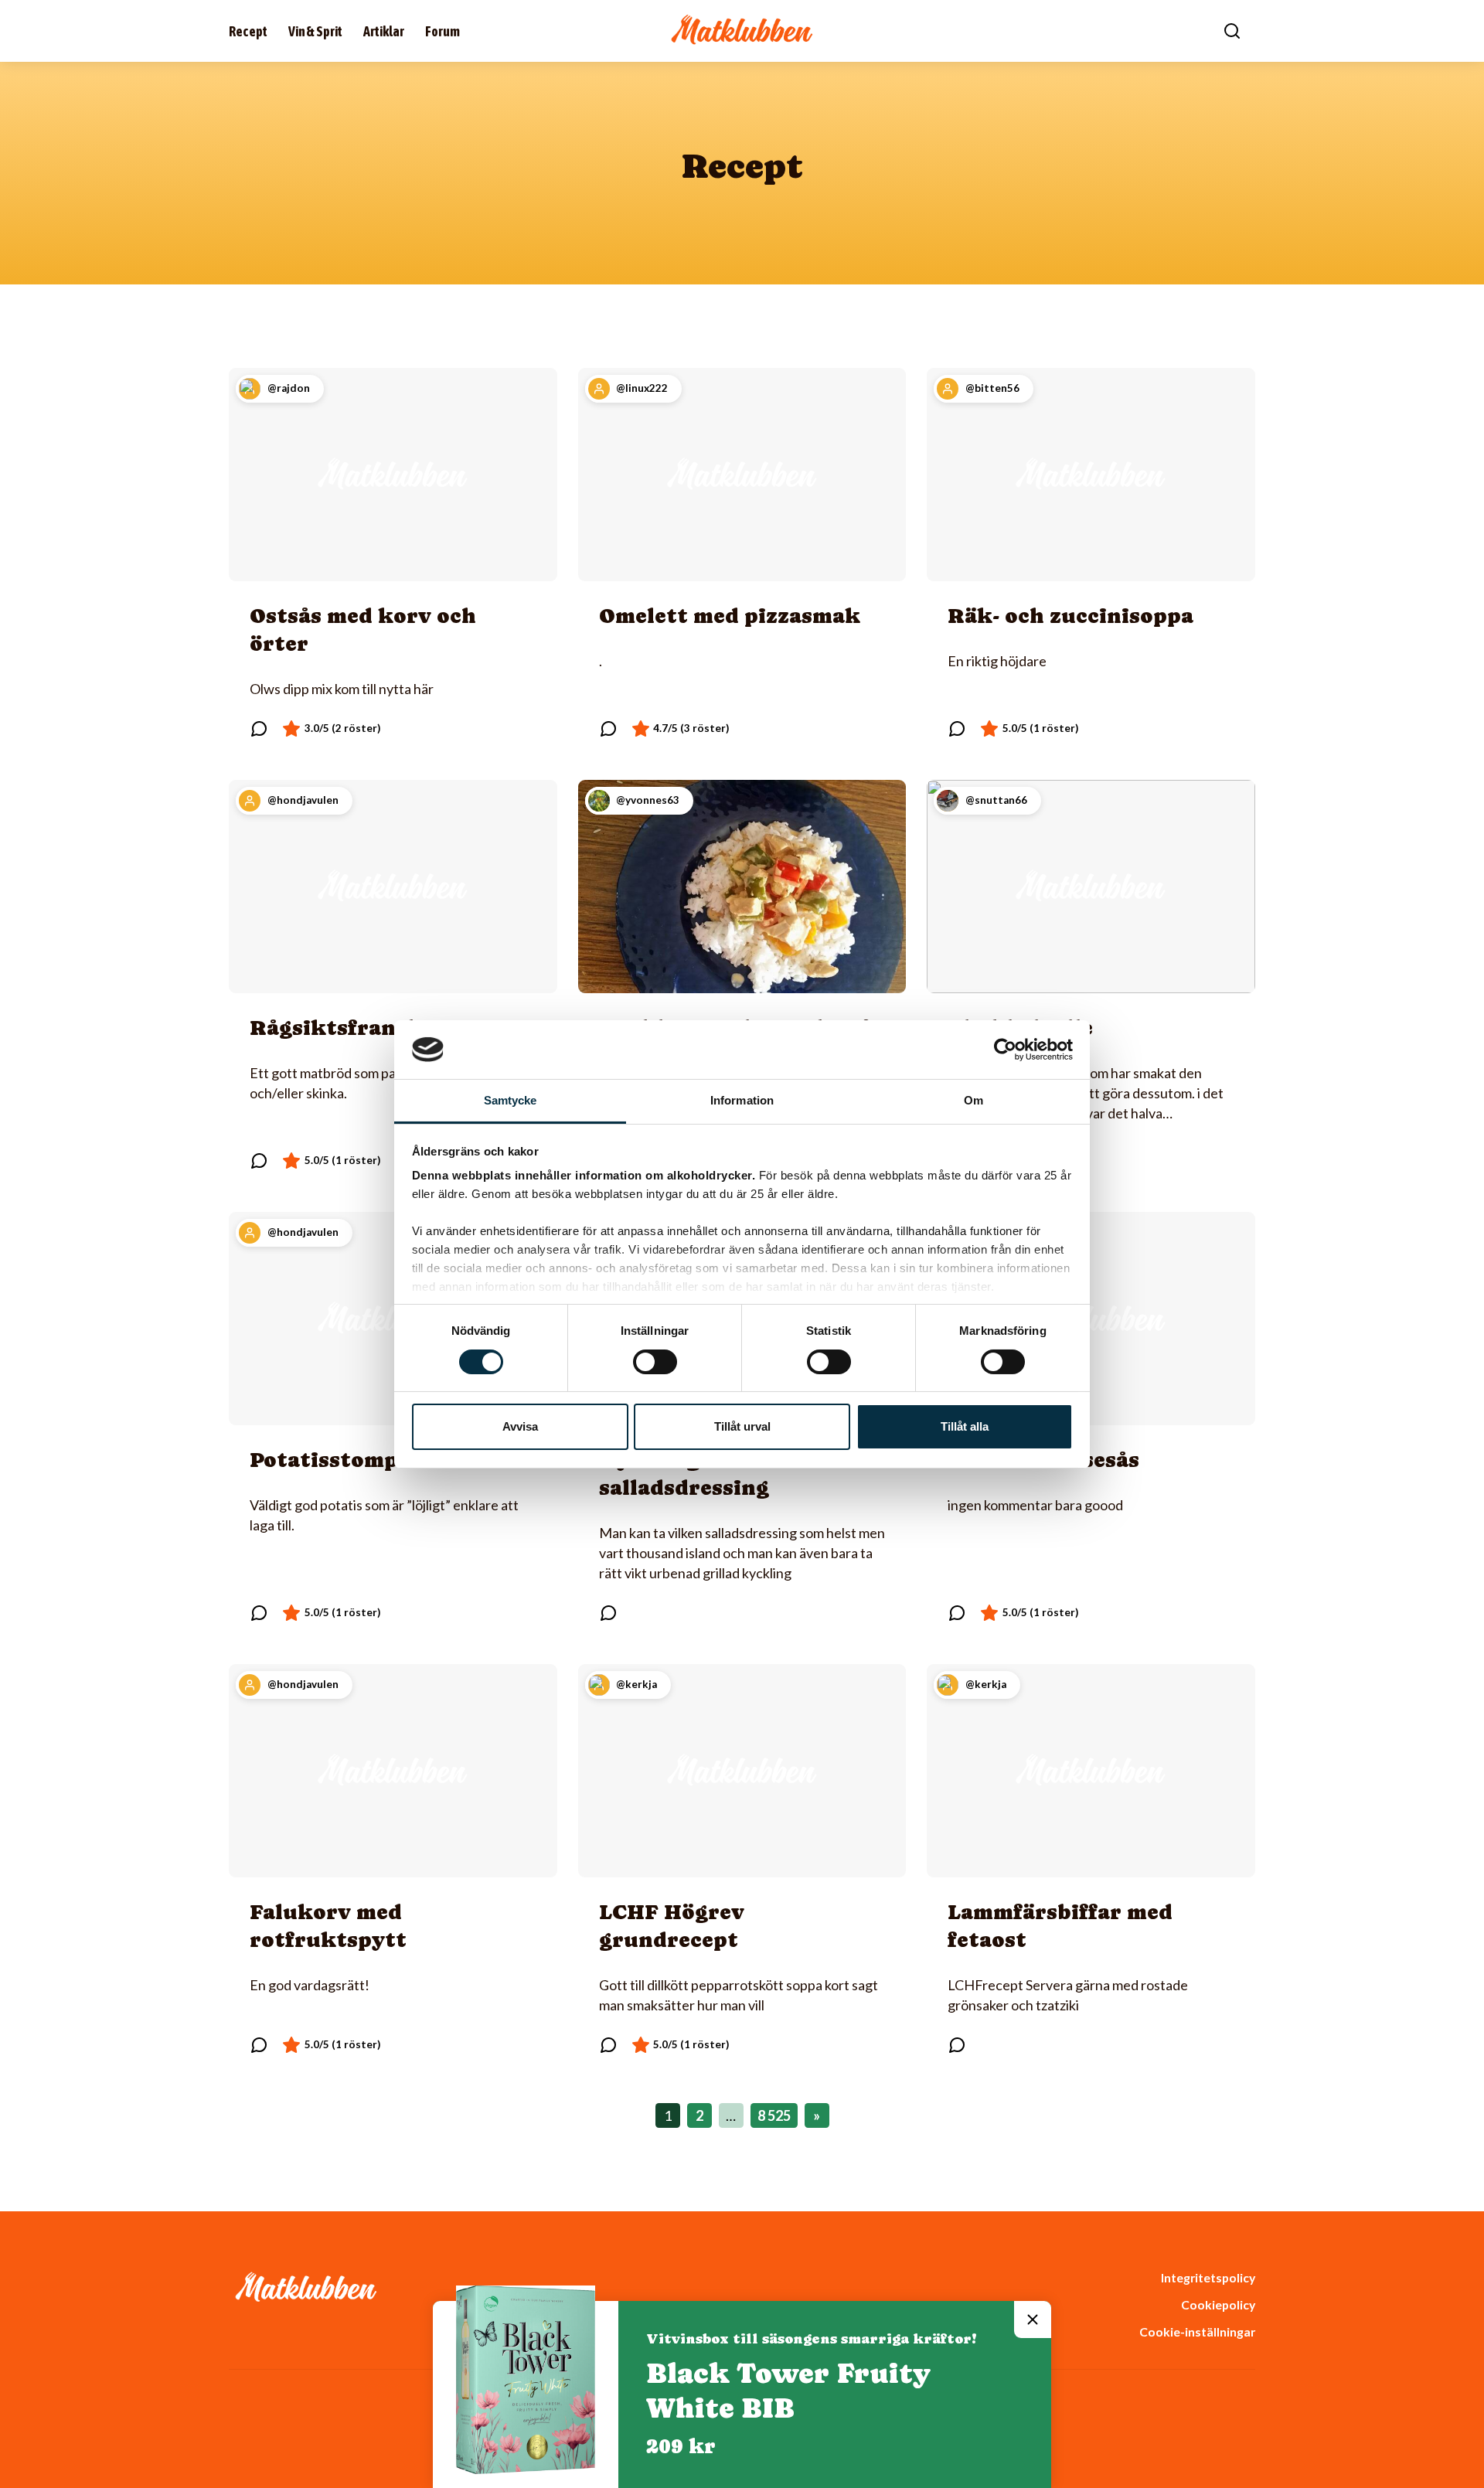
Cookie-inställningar (1197, 2331)
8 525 (774, 2115)
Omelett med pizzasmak (730, 616)
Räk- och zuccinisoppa (1070, 616)
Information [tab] (742, 1100)
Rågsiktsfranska (342, 1028)
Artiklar (384, 31)
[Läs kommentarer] (259, 729)
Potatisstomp (324, 1460)
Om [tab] (973, 1100)
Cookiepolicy (1218, 2304)
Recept (248, 31)
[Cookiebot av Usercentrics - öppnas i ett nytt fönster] (1005, 1050)
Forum (442, 31)
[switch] (655, 1362)
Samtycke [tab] (511, 1100)
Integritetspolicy (1208, 2277)
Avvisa (520, 1426)
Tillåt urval (742, 1426)
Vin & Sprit (315, 31)
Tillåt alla (965, 1426)
